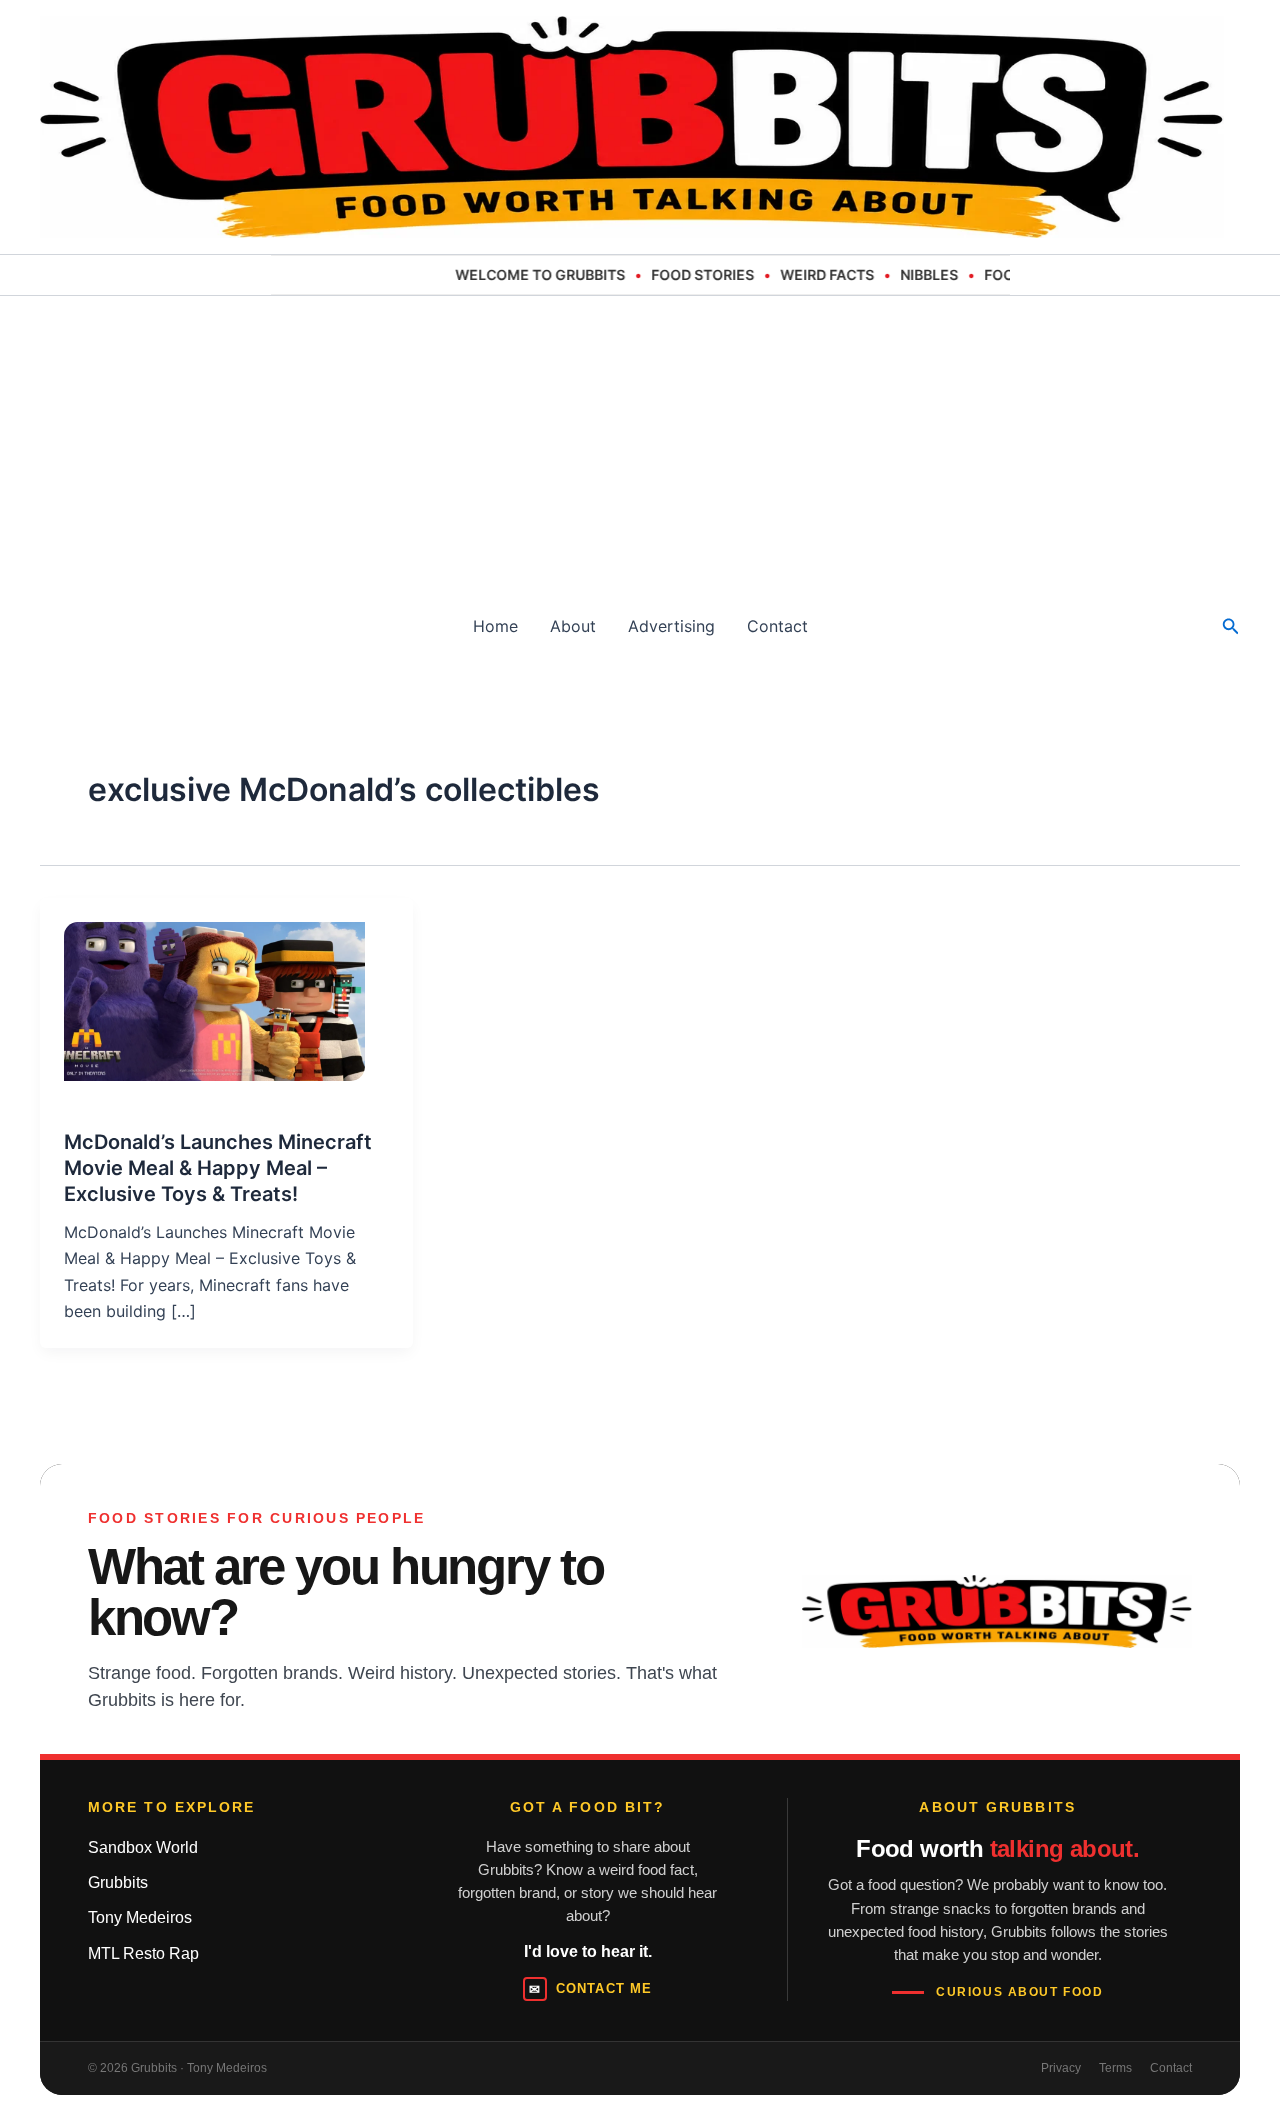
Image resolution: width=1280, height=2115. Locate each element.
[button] (1231, 626)
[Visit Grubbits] (997, 1611)
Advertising (671, 626)
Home (495, 626)
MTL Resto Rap (143, 1953)
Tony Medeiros (140, 1917)
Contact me (590, 1989)
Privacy (1061, 2068)
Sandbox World (143, 1847)
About (573, 626)
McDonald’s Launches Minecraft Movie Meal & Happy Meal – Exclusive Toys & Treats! (218, 1168)
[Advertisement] (640, 446)
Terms (1115, 2068)
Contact (777, 626)
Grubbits (118, 1882)
